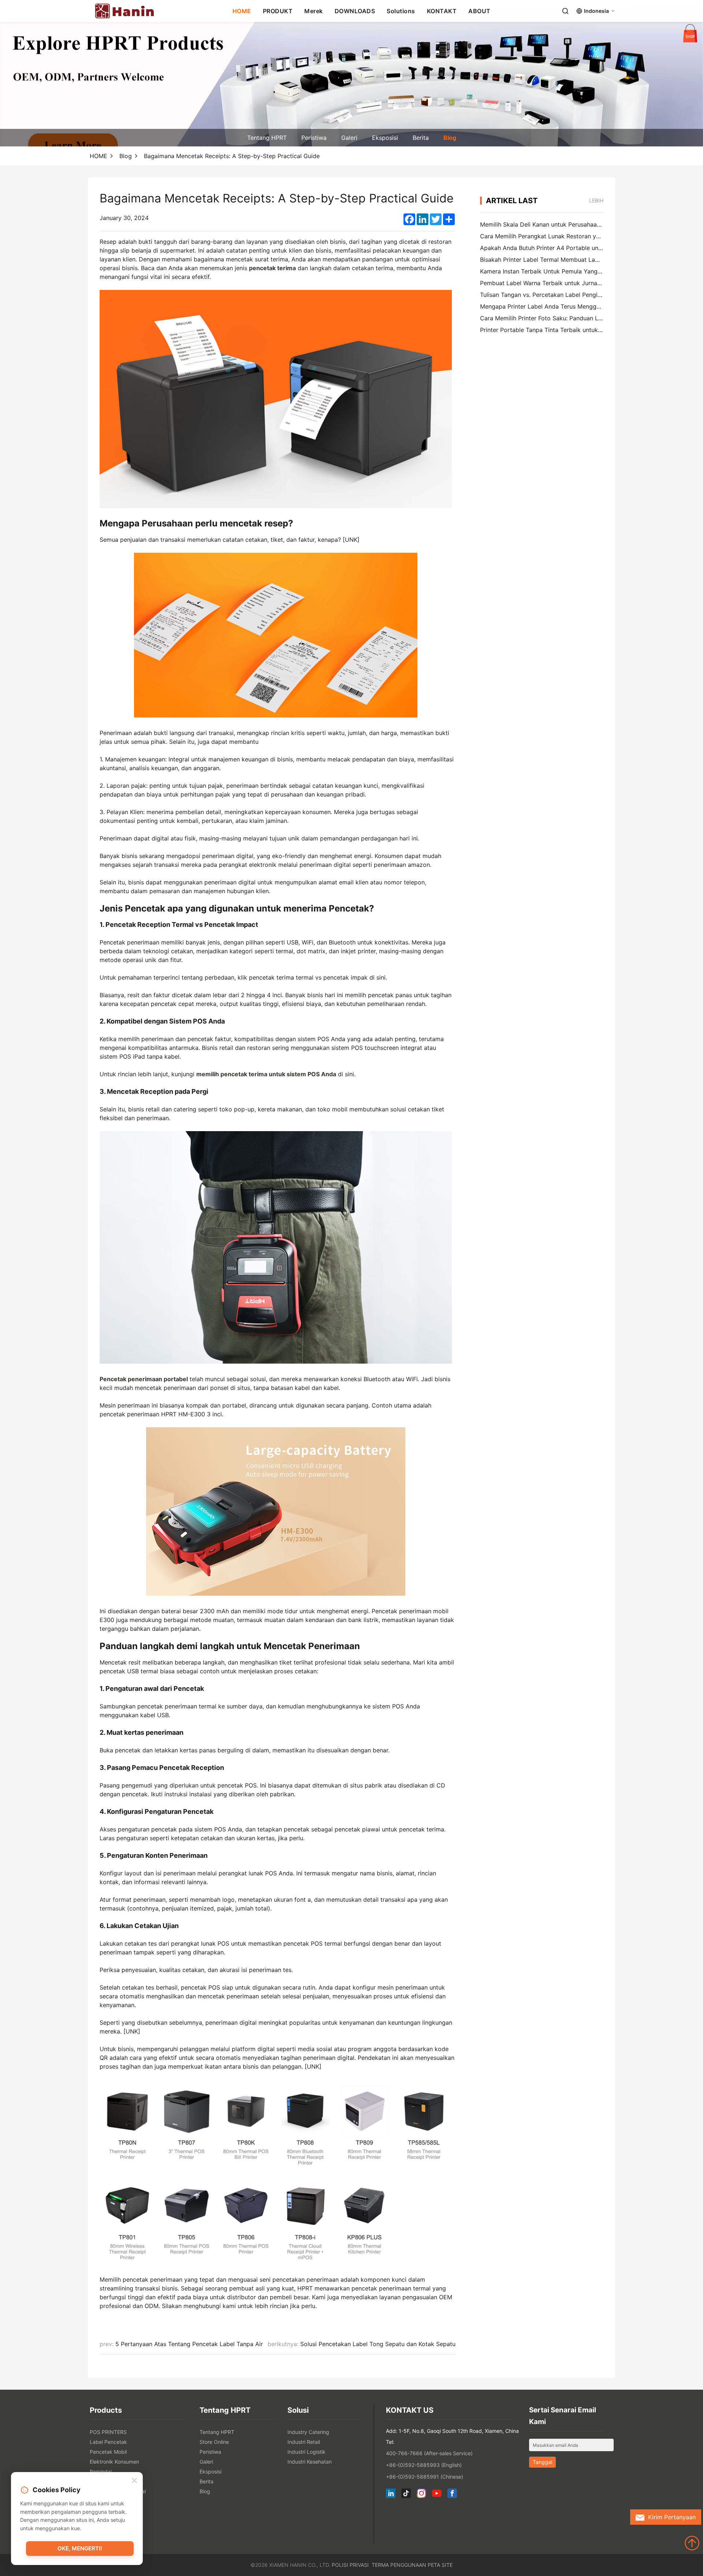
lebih (596, 200)
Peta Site (440, 2565)
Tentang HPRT (267, 138)
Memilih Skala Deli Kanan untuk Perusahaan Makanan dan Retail (568, 224)
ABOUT (479, 11)
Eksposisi (385, 138)
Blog (450, 138)
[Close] (134, 2481)
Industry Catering (308, 2432)
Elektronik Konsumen (114, 2462)
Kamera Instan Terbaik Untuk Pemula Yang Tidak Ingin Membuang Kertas (581, 271)
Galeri (349, 138)
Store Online (214, 2442)
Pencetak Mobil (108, 2452)
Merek (314, 11)
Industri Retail (304, 2442)
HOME (242, 11)
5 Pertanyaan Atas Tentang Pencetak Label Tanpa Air (189, 2344)
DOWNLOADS (355, 11)
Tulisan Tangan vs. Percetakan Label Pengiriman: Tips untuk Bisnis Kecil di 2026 (590, 295)
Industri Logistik (306, 2452)
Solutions (401, 11)
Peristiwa (314, 138)
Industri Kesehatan (310, 2462)
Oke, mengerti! (80, 2548)
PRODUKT (278, 11)
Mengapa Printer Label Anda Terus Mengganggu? (548, 306)
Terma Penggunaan (399, 2565)
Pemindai (101, 2471)
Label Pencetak (108, 2442)
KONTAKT (442, 11)
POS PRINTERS (108, 2432)
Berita (421, 138)
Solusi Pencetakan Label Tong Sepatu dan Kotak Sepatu (378, 2344)
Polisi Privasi (350, 2565)
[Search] (565, 11)
